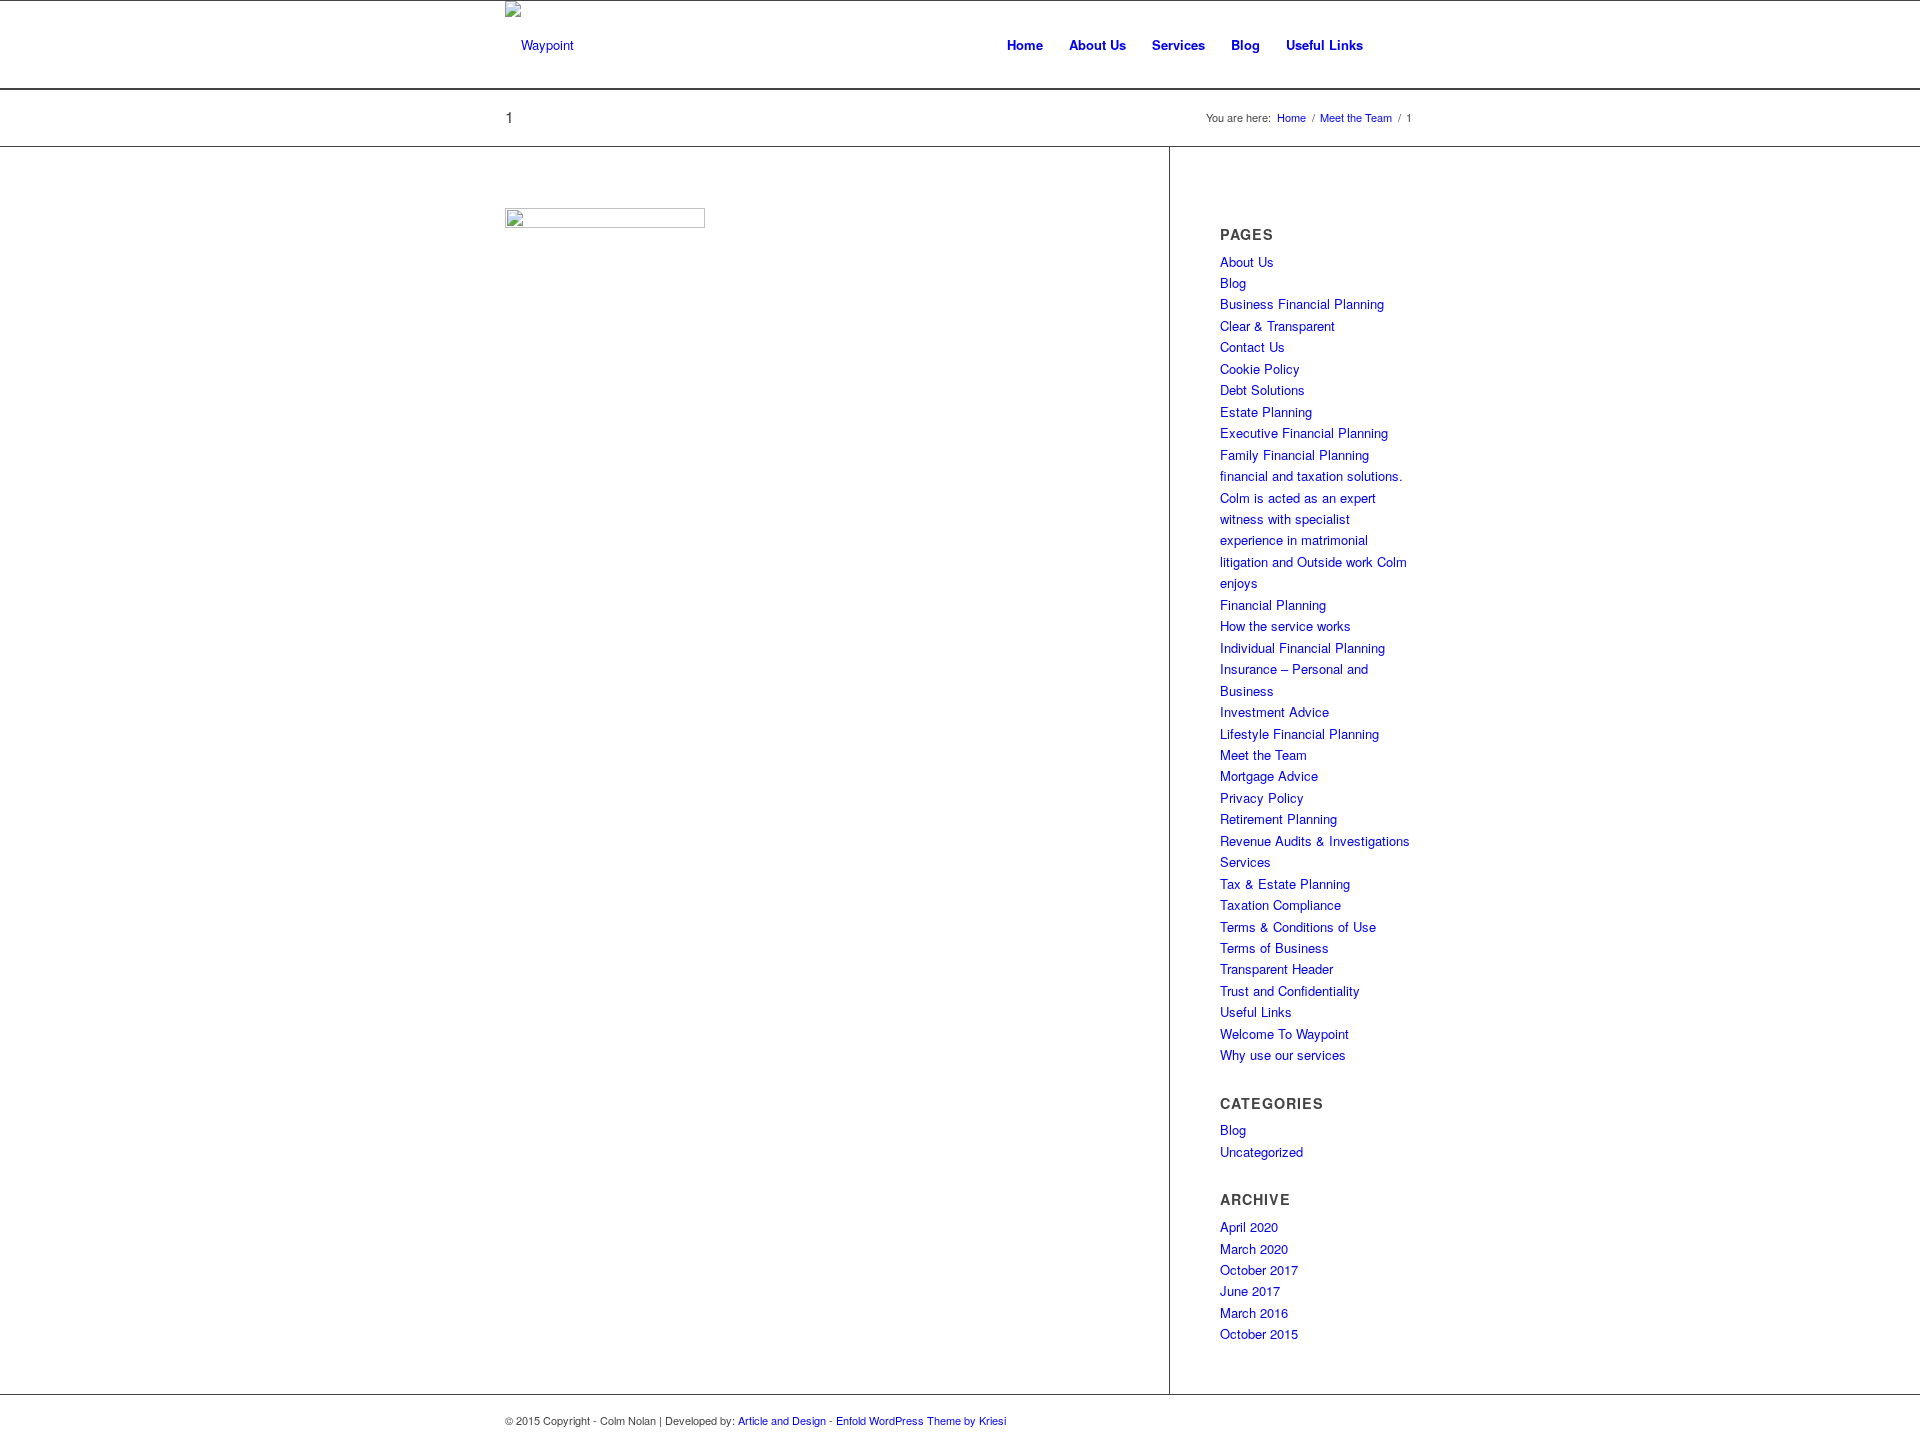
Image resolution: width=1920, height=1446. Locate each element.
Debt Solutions (1262, 389)
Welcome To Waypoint (1284, 1033)
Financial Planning (1273, 604)
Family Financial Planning (1294, 454)
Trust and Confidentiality (1290, 990)
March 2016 (1254, 1312)
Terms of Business (1274, 947)
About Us (1247, 261)
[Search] (1395, 45)
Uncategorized (1261, 1151)
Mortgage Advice (1269, 775)
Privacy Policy (1262, 797)
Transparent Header (1276, 968)
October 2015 (1259, 1333)
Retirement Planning (1278, 818)
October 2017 (1259, 1269)
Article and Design (782, 1420)
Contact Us (1252, 346)
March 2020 (1254, 1248)
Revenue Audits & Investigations (1315, 840)
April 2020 (1249, 1226)
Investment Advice (1274, 711)
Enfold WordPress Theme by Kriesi (921, 1420)
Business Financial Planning (1302, 303)
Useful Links (1256, 1011)
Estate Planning (1266, 411)
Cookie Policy (1260, 368)
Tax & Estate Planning (1285, 883)
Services (1245, 861)
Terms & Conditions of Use (1298, 926)
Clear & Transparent (1277, 325)
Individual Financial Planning (1302, 647)
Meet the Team (1263, 754)
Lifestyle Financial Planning (1299, 733)
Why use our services (1283, 1054)
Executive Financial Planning (1304, 432)
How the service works (1285, 625)
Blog (1233, 282)
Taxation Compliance (1280, 904)
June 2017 (1250, 1290)
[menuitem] (1025, 45)
